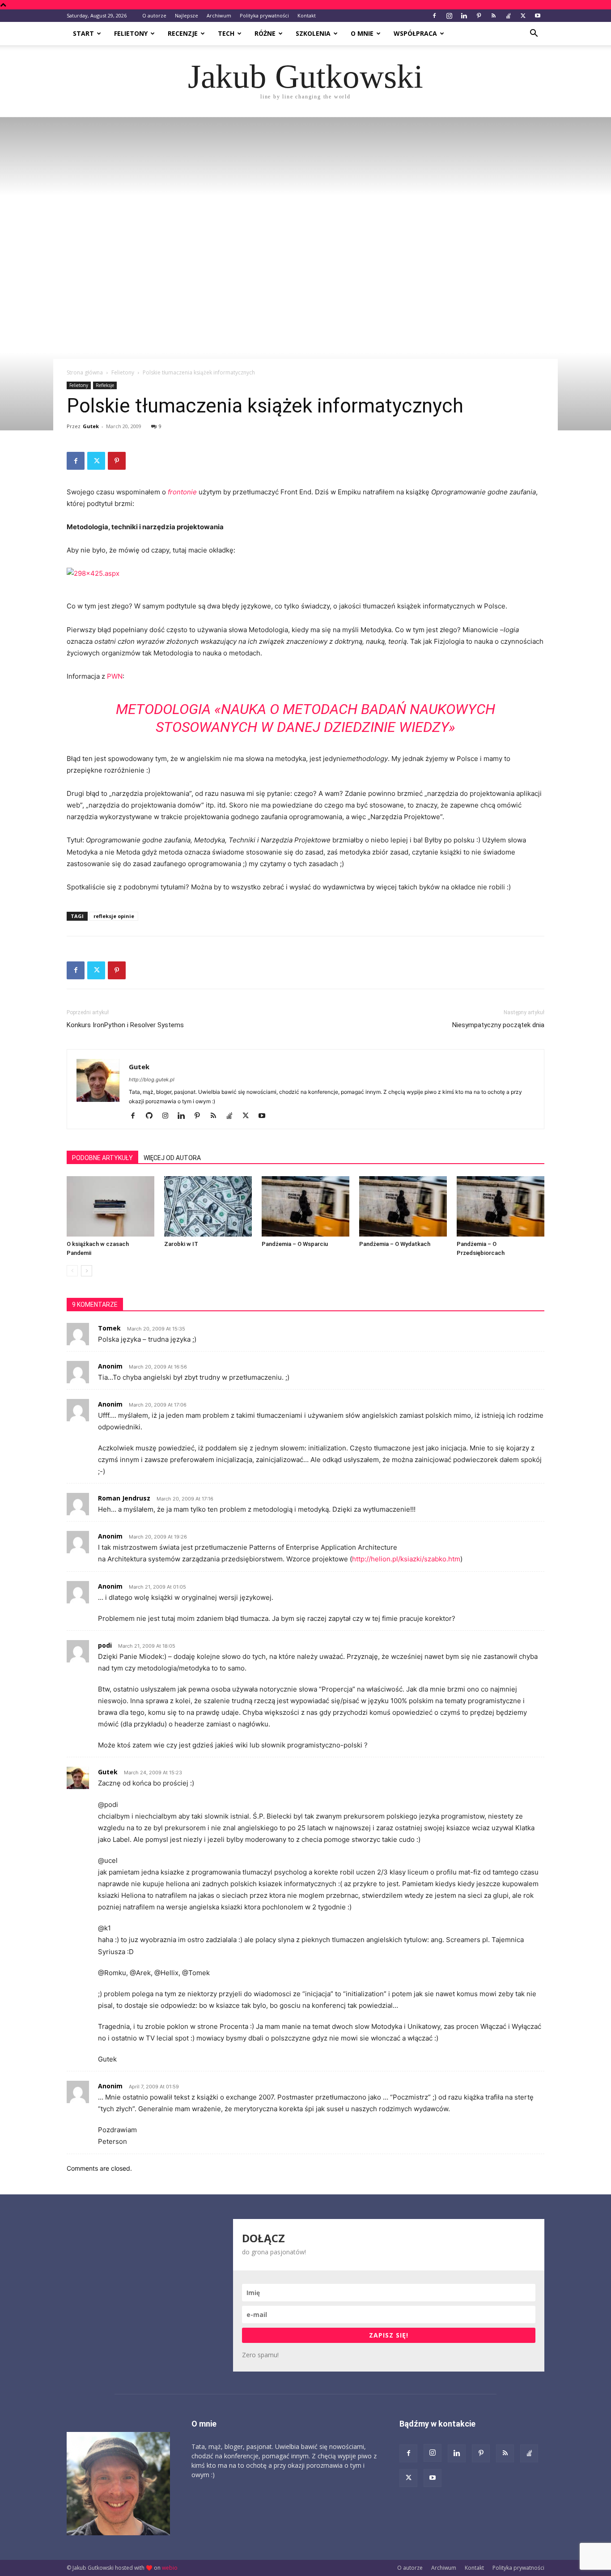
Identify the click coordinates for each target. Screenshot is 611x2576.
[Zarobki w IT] (208, 1206)
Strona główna (85, 372)
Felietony (131, 33)
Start (83, 33)
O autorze (154, 15)
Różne (265, 33)
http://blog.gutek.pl (152, 1080)
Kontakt (307, 15)
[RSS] (493, 16)
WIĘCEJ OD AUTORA (172, 1158)
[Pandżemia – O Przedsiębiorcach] (501, 1206)
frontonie (182, 492)
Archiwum (219, 15)
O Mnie (362, 33)
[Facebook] (434, 16)
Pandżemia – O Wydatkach (395, 1244)
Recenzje (183, 33)
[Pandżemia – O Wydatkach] (403, 1206)
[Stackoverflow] (508, 16)
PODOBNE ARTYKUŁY (102, 1158)
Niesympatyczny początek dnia (498, 1025)
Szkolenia (313, 33)
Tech (226, 33)
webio (170, 2568)
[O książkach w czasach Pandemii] (110, 1206)
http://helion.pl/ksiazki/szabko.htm (406, 1559)
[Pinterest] (479, 16)
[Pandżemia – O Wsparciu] (305, 1206)
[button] (534, 34)
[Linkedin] (464, 16)
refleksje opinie (114, 916)
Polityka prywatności (264, 15)
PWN (115, 676)
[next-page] (87, 1271)
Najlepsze (187, 15)
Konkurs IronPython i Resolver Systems (125, 1025)
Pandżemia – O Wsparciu (295, 1244)
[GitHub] (152, 1116)
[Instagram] (449, 16)
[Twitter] (523, 16)
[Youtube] (538, 16)
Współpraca (415, 33)
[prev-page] (72, 1271)
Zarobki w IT (181, 1244)
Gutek (91, 426)
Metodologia (163, 709)
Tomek (109, 1328)
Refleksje (105, 385)
